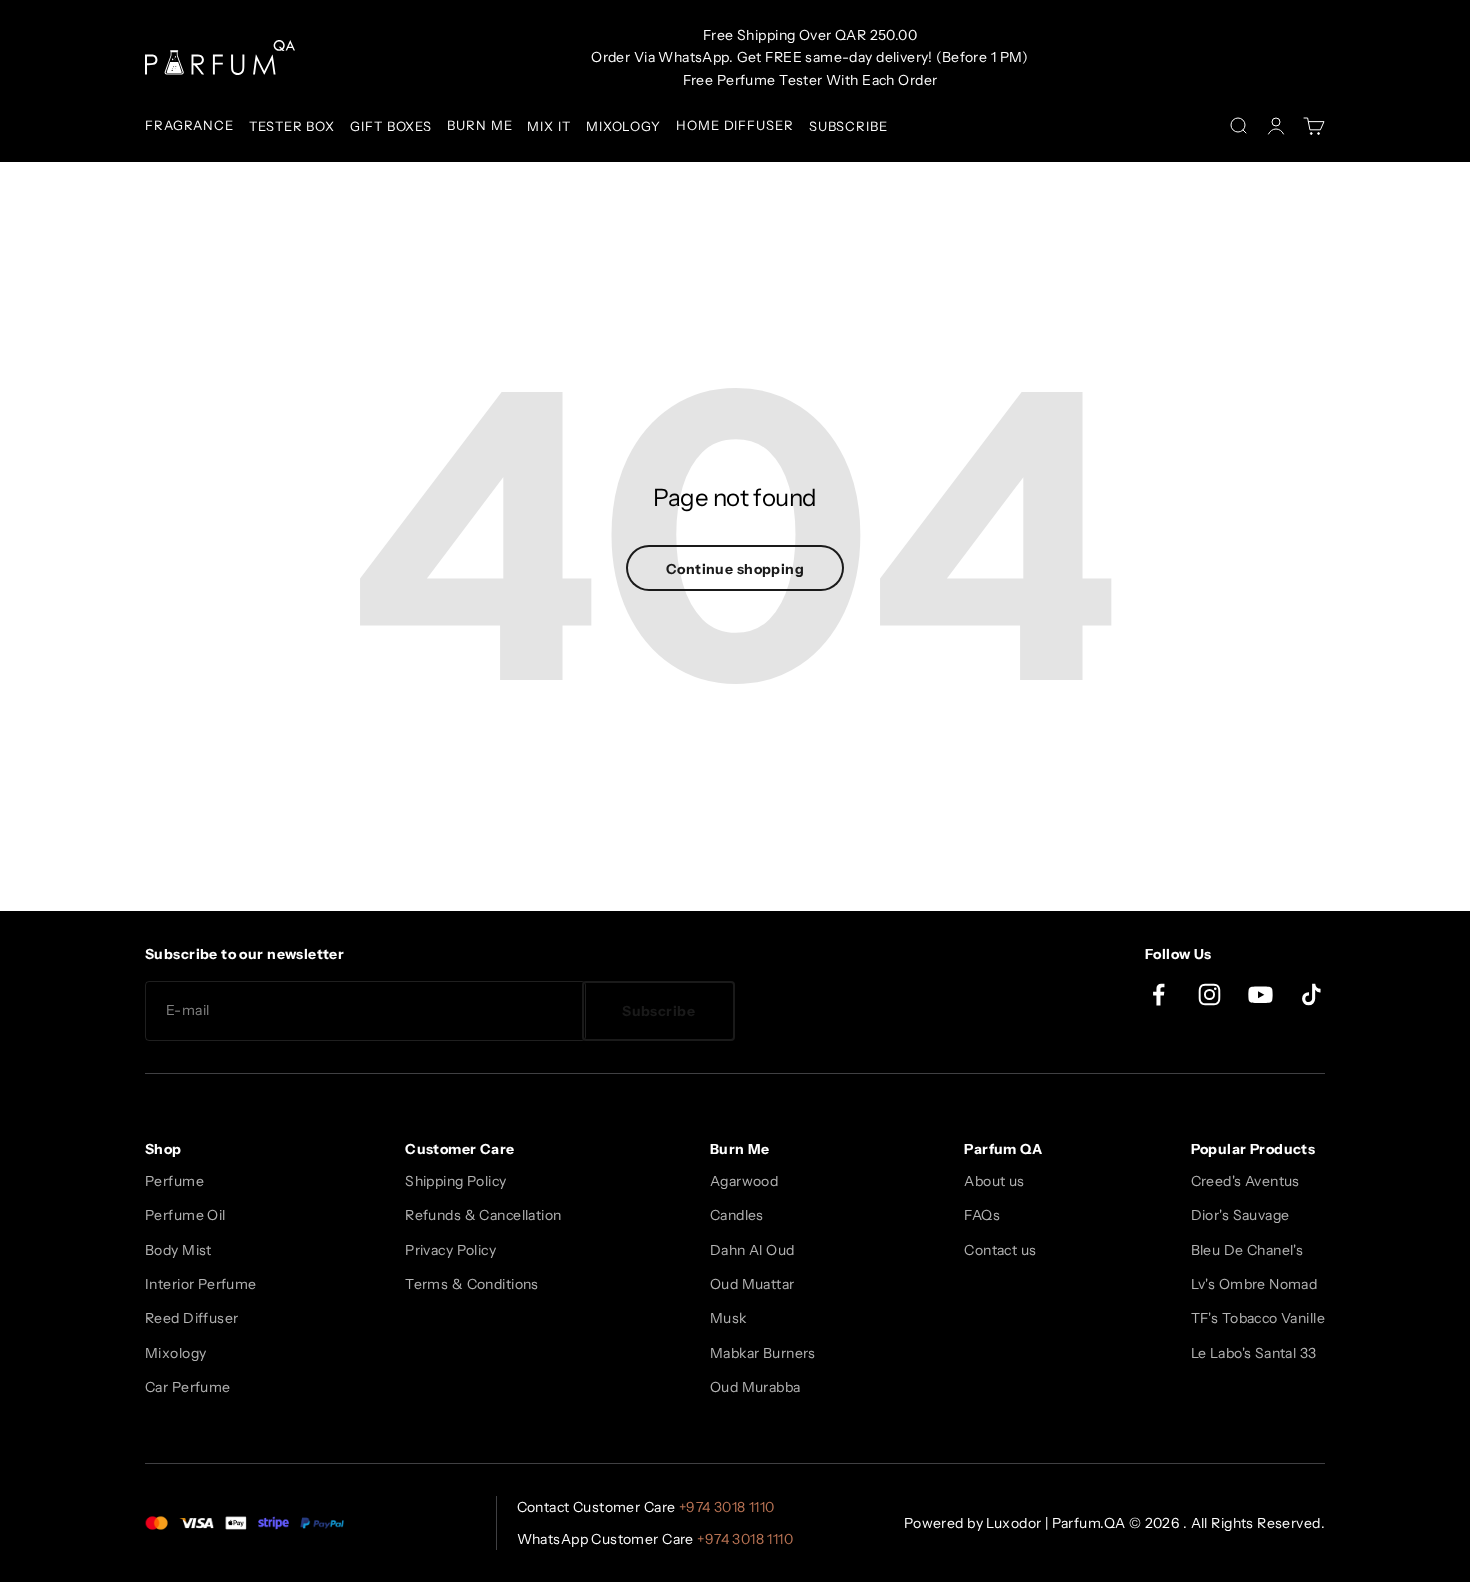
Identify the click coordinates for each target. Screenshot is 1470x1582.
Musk (728, 1318)
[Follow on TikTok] (1311, 994)
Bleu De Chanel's (1247, 1250)
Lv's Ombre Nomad (1254, 1284)
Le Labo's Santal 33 (1254, 1353)
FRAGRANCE (189, 125)
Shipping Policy (455, 1181)
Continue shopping (735, 569)
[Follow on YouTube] (1260, 994)
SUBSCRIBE (848, 126)
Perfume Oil (185, 1215)
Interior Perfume (201, 1284)
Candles (737, 1215)
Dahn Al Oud (752, 1250)
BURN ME (479, 125)
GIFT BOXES (391, 126)
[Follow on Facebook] (1158, 994)
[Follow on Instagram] (1209, 994)
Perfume (174, 1181)
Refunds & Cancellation (483, 1215)
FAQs (982, 1215)
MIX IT (548, 126)
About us (994, 1181)
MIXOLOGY (623, 126)
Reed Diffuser (191, 1318)
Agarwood (744, 1181)
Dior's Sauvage (1240, 1215)
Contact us (1000, 1250)
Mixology (175, 1353)
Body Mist (178, 1250)
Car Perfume (188, 1387)
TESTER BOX (292, 126)
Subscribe (658, 1011)
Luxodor (1013, 1523)
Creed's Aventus (1245, 1181)
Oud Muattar (752, 1284)
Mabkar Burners (763, 1353)
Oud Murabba (755, 1387)
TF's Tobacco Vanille (1258, 1318)
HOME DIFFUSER (735, 125)
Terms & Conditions (472, 1284)
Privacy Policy (450, 1250)
